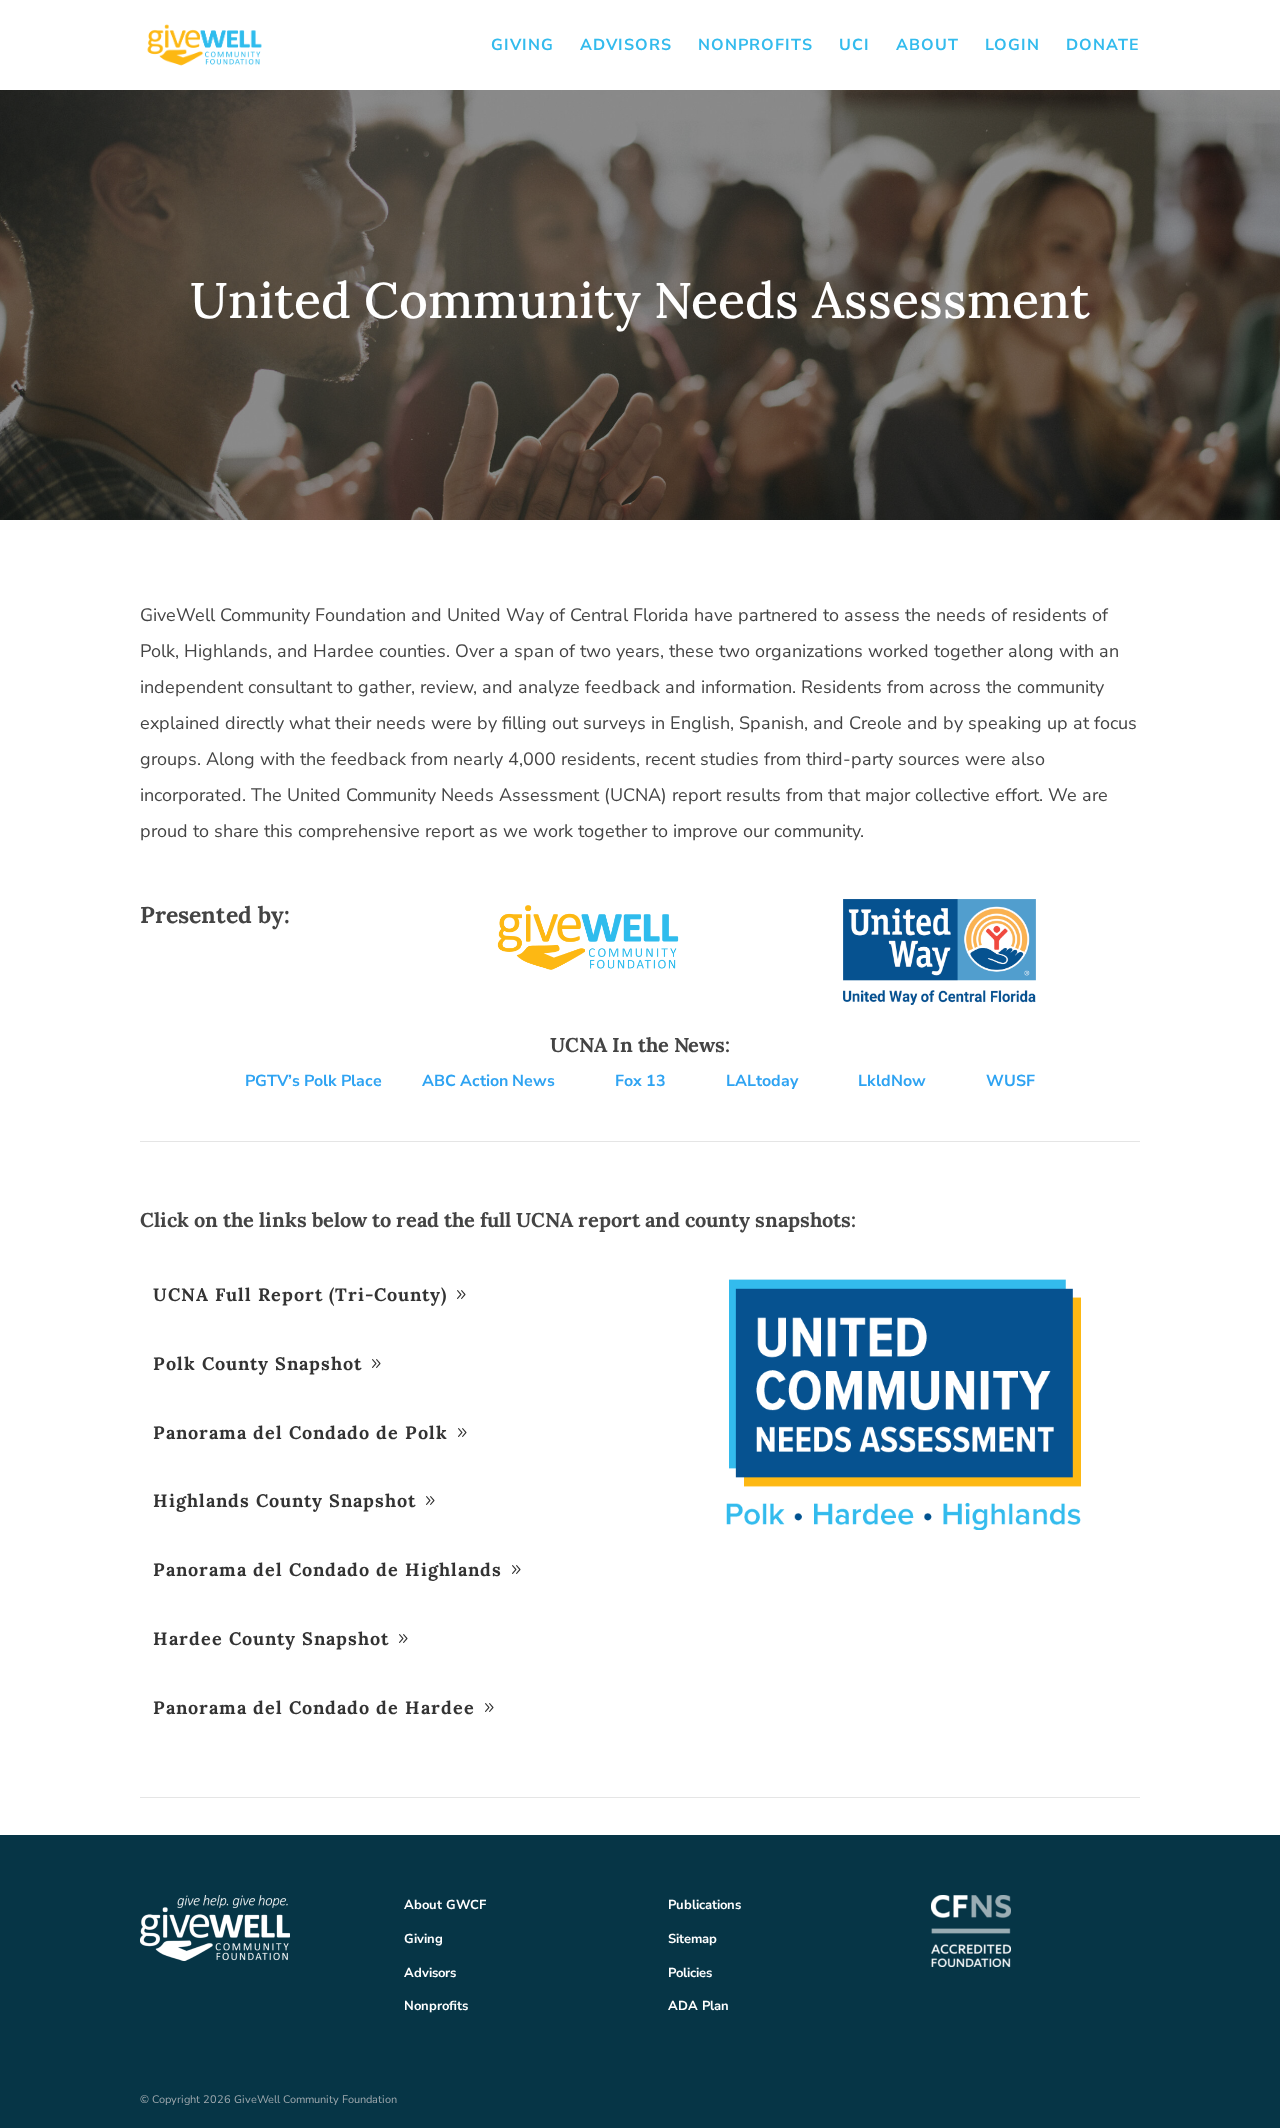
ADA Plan (698, 2006)
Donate (1103, 47)
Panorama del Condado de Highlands (327, 1569)
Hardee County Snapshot (271, 1638)
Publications (704, 1905)
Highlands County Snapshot (284, 1500)
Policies (690, 1973)
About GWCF (445, 1905)
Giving (522, 47)
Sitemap (692, 1939)
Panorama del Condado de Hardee (314, 1707)
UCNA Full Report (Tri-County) (300, 1294)
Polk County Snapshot (257, 1363)
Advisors (626, 47)
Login (1012, 47)
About (927, 47)
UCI (854, 47)
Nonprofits (755, 47)
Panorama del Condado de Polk (300, 1432)
